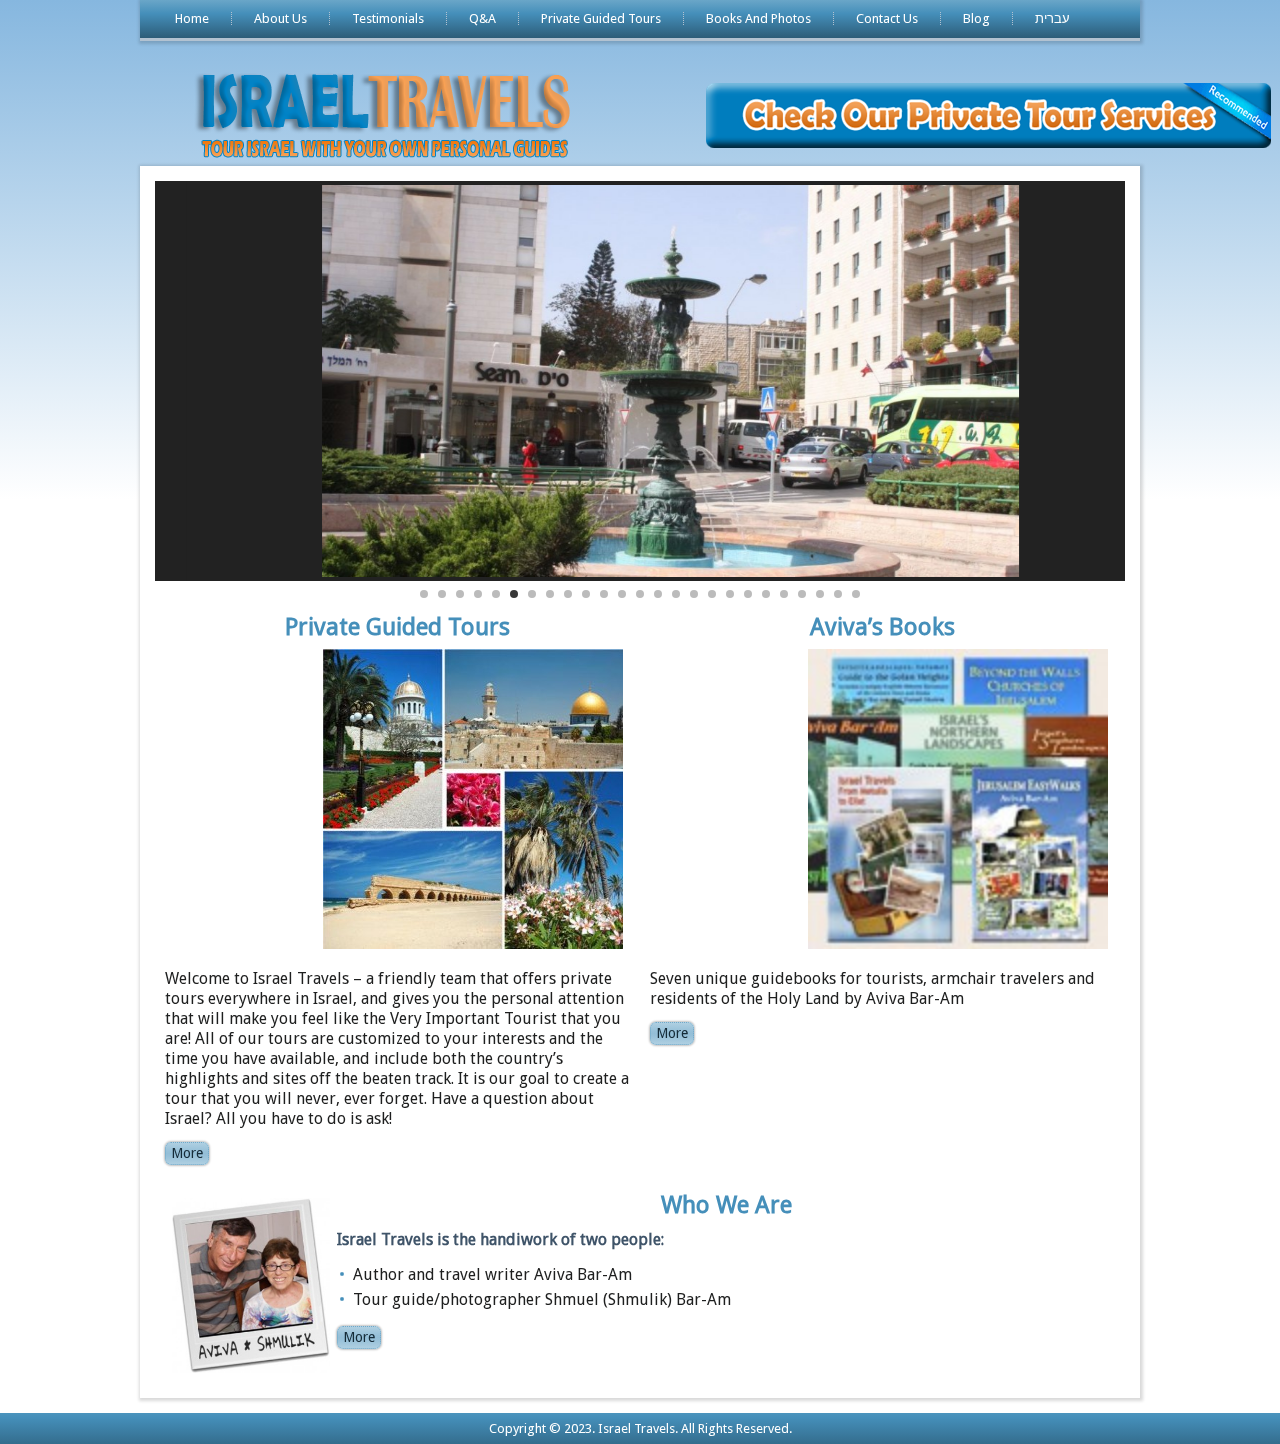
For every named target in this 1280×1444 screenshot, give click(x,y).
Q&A (482, 18)
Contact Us (887, 18)
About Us (280, 18)
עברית (1052, 18)
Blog (976, 18)
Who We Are (726, 1205)
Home (192, 18)
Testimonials (388, 18)
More (187, 1153)
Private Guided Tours (601, 18)
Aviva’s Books (882, 627)
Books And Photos (758, 18)
